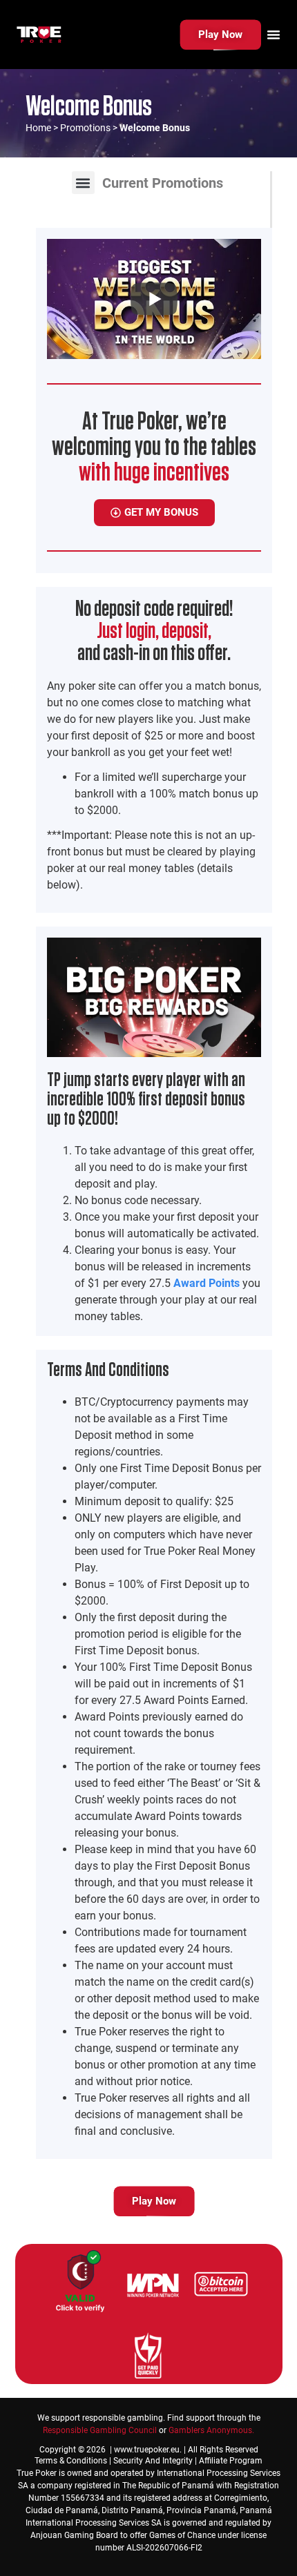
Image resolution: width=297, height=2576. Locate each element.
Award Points (207, 1283)
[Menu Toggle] (274, 35)
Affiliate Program (231, 2461)
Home (38, 128)
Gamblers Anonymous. (211, 2430)
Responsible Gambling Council (100, 2430)
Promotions (85, 128)
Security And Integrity (153, 2461)
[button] (83, 183)
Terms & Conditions (71, 2461)
